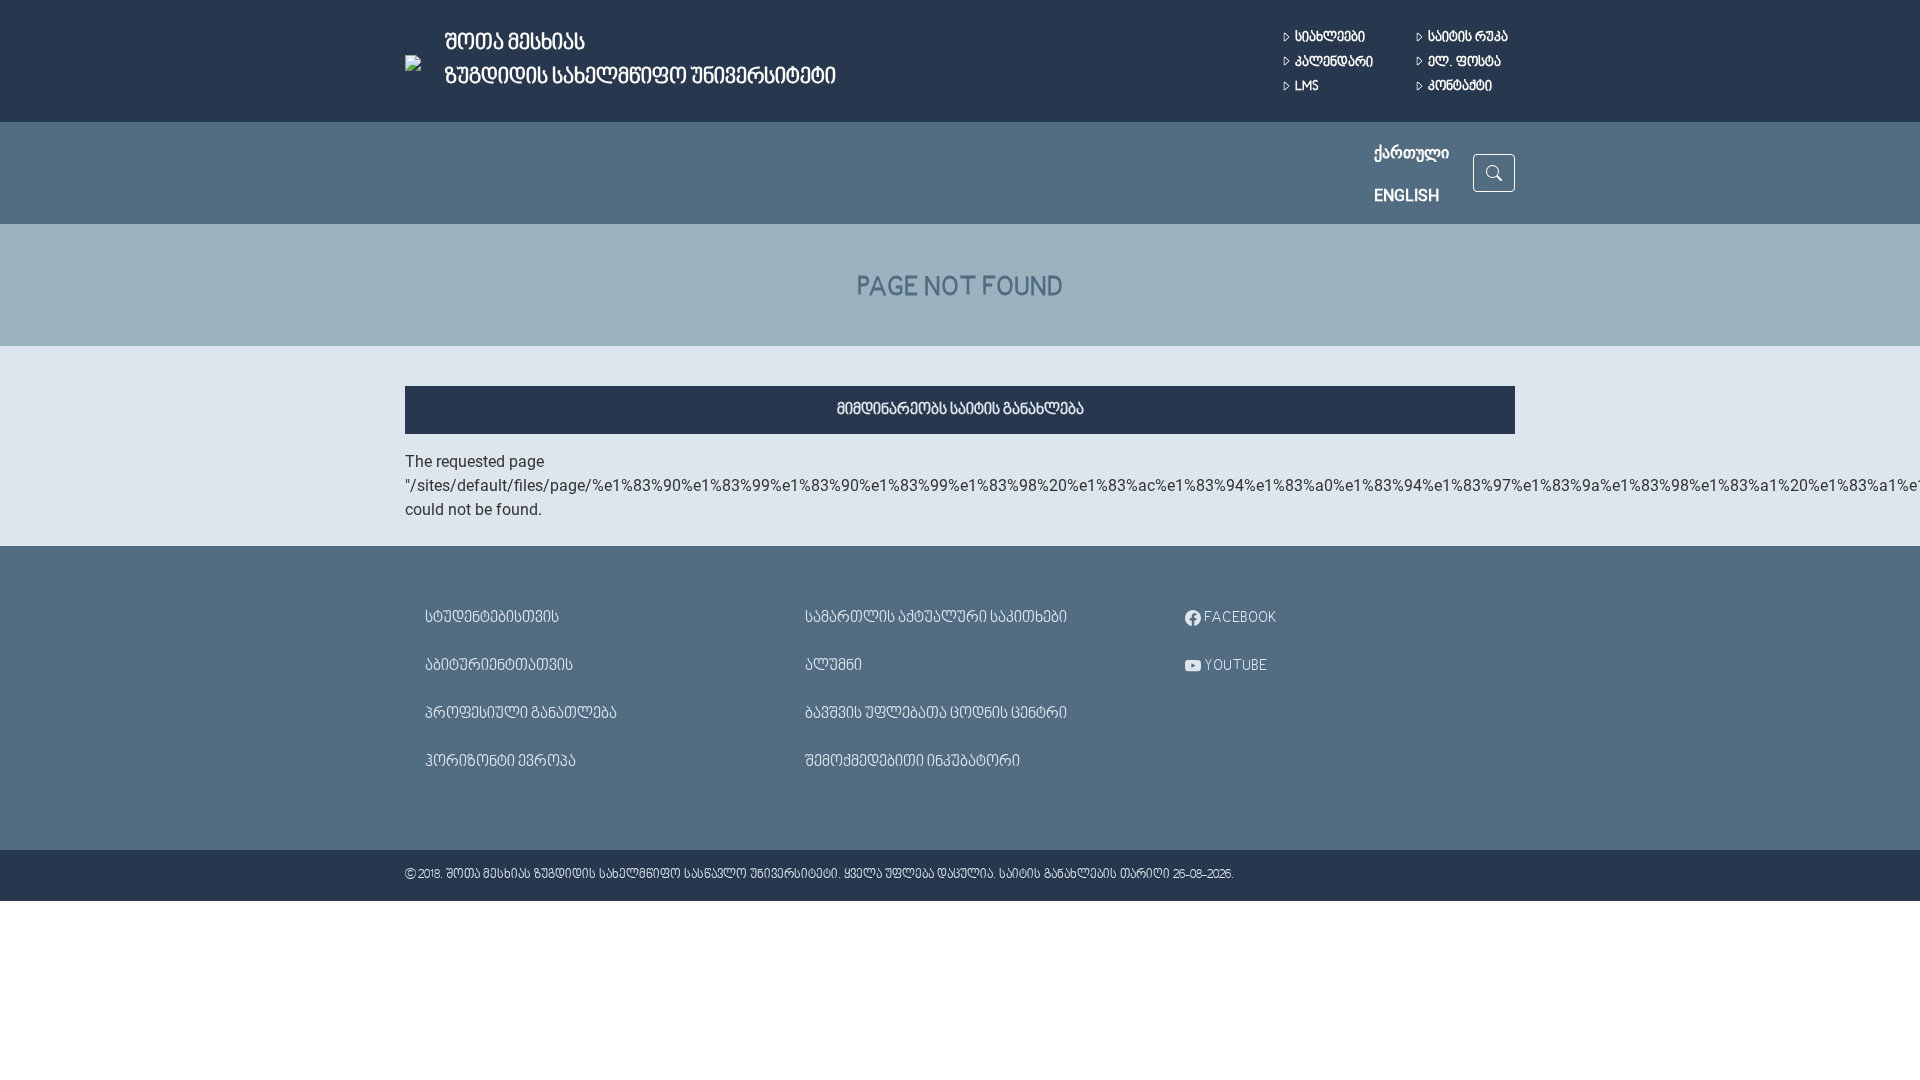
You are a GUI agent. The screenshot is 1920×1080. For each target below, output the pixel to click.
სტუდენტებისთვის (492, 618)
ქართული (1411, 152)
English (1406, 195)
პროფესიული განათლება (521, 714)
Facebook (1239, 618)
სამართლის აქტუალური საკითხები (936, 618)
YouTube (1234, 666)
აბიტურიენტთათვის (499, 666)
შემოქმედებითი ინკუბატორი (912, 762)
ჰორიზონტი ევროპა (500, 762)
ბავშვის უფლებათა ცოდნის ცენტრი (936, 714)
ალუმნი (833, 666)
